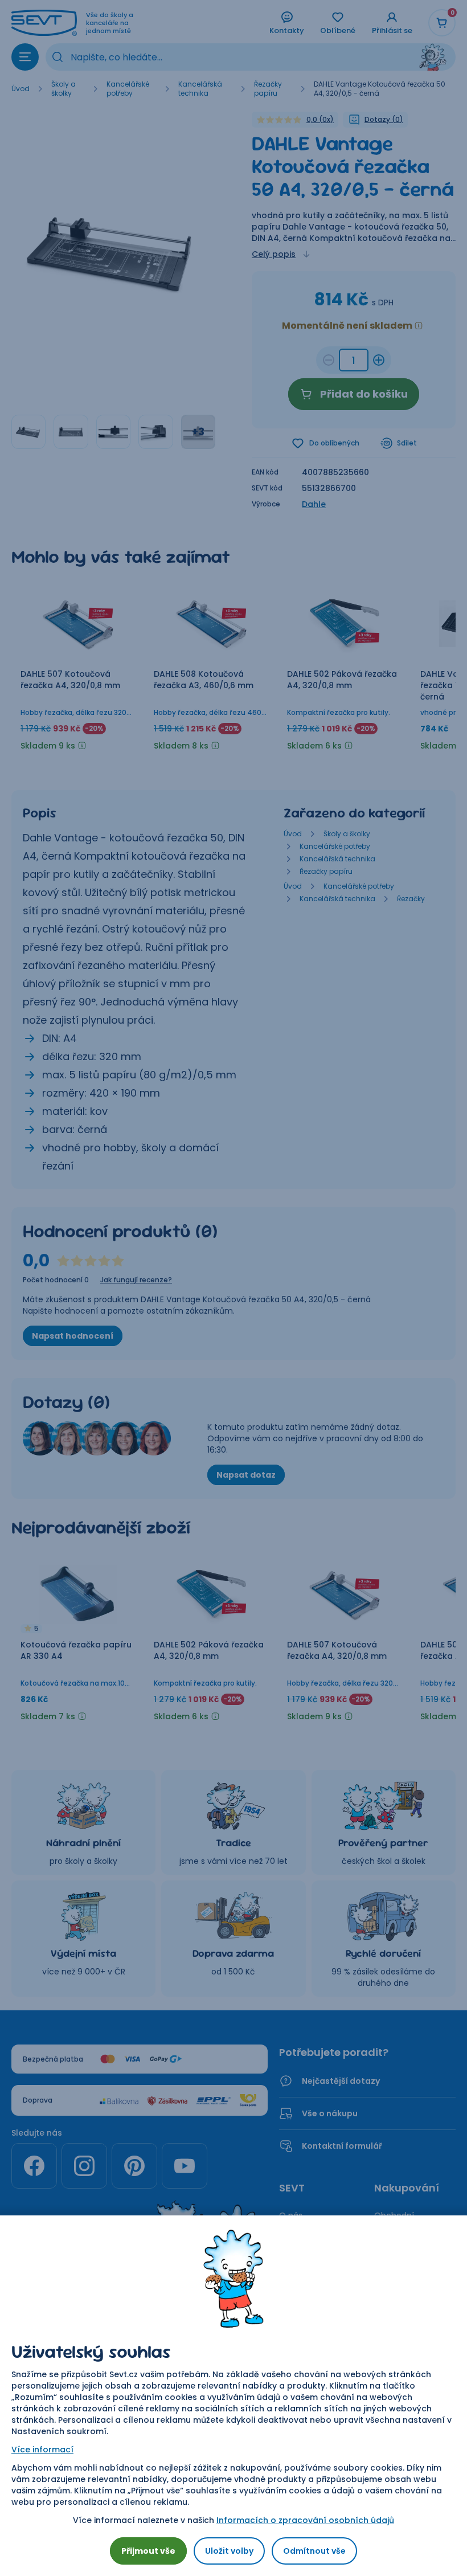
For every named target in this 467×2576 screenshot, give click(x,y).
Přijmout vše (148, 2551)
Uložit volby (229, 2551)
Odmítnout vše (314, 2551)
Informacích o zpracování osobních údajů (305, 2520)
